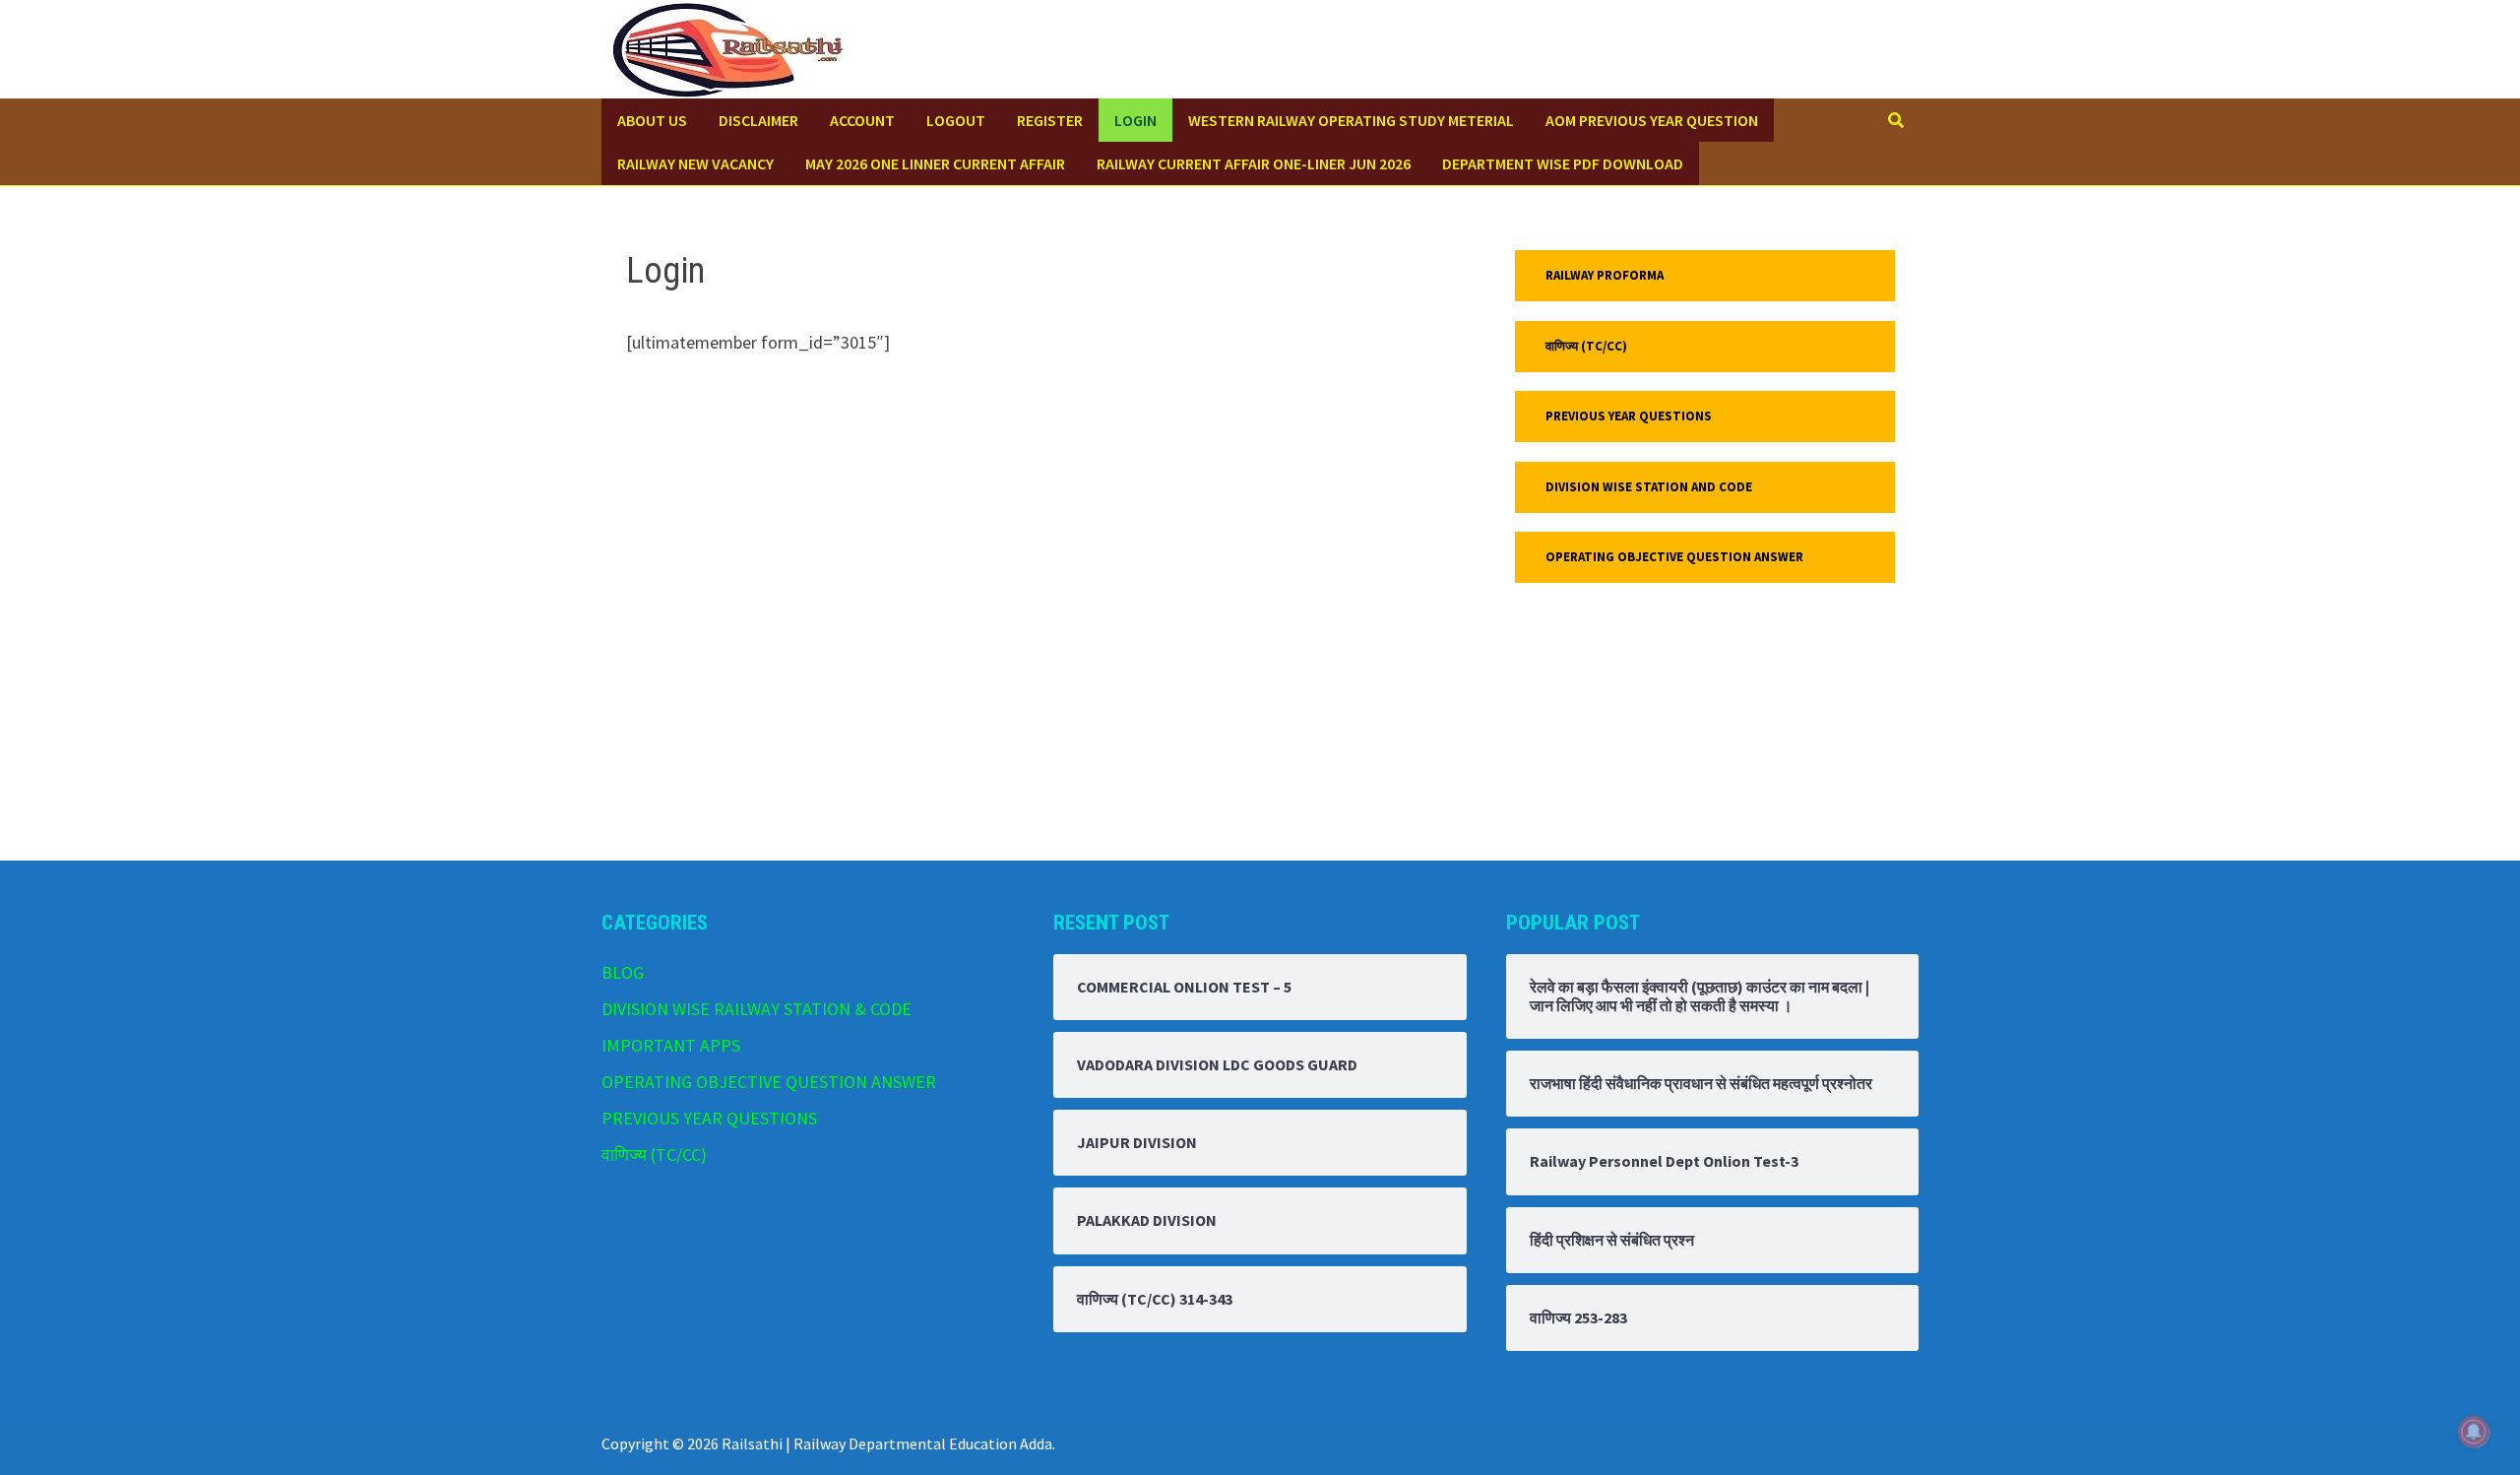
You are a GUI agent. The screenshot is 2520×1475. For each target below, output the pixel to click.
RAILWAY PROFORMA (1605, 275)
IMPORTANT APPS (671, 1045)
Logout (956, 120)
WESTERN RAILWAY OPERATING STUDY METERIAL (1351, 120)
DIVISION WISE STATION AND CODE (1649, 487)
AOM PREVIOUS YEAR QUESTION (1652, 120)
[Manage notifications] (2474, 1432)
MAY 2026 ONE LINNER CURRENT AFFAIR (935, 163)
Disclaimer (758, 120)
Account (862, 120)
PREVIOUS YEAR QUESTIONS (1629, 416)
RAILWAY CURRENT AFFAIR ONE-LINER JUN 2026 (1254, 163)
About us (652, 120)
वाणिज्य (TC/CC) (1586, 346)
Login (1135, 120)
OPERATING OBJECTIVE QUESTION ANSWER (1674, 557)
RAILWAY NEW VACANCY (695, 163)
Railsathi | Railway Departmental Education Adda (887, 1443)
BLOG (623, 972)
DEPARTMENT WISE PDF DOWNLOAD (1563, 163)
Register (1050, 120)
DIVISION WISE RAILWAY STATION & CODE (756, 1009)
